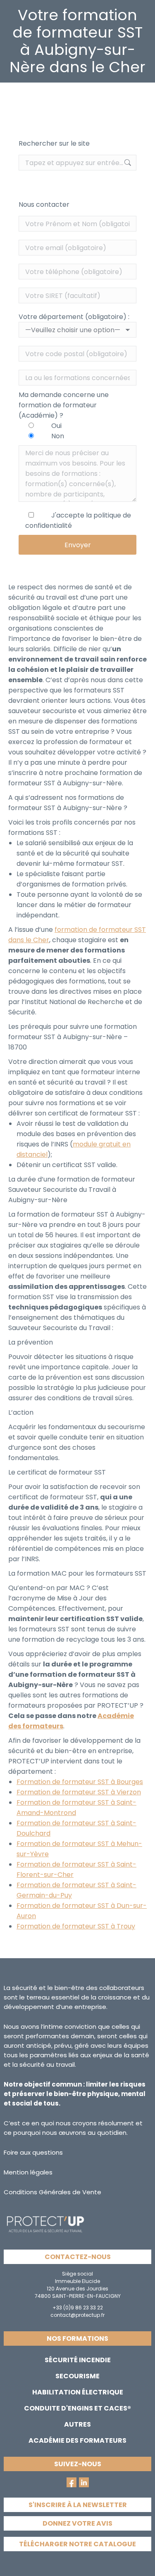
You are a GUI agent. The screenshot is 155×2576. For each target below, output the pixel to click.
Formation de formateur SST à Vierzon (79, 1792)
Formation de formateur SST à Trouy (76, 1926)
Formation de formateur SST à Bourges (80, 1782)
